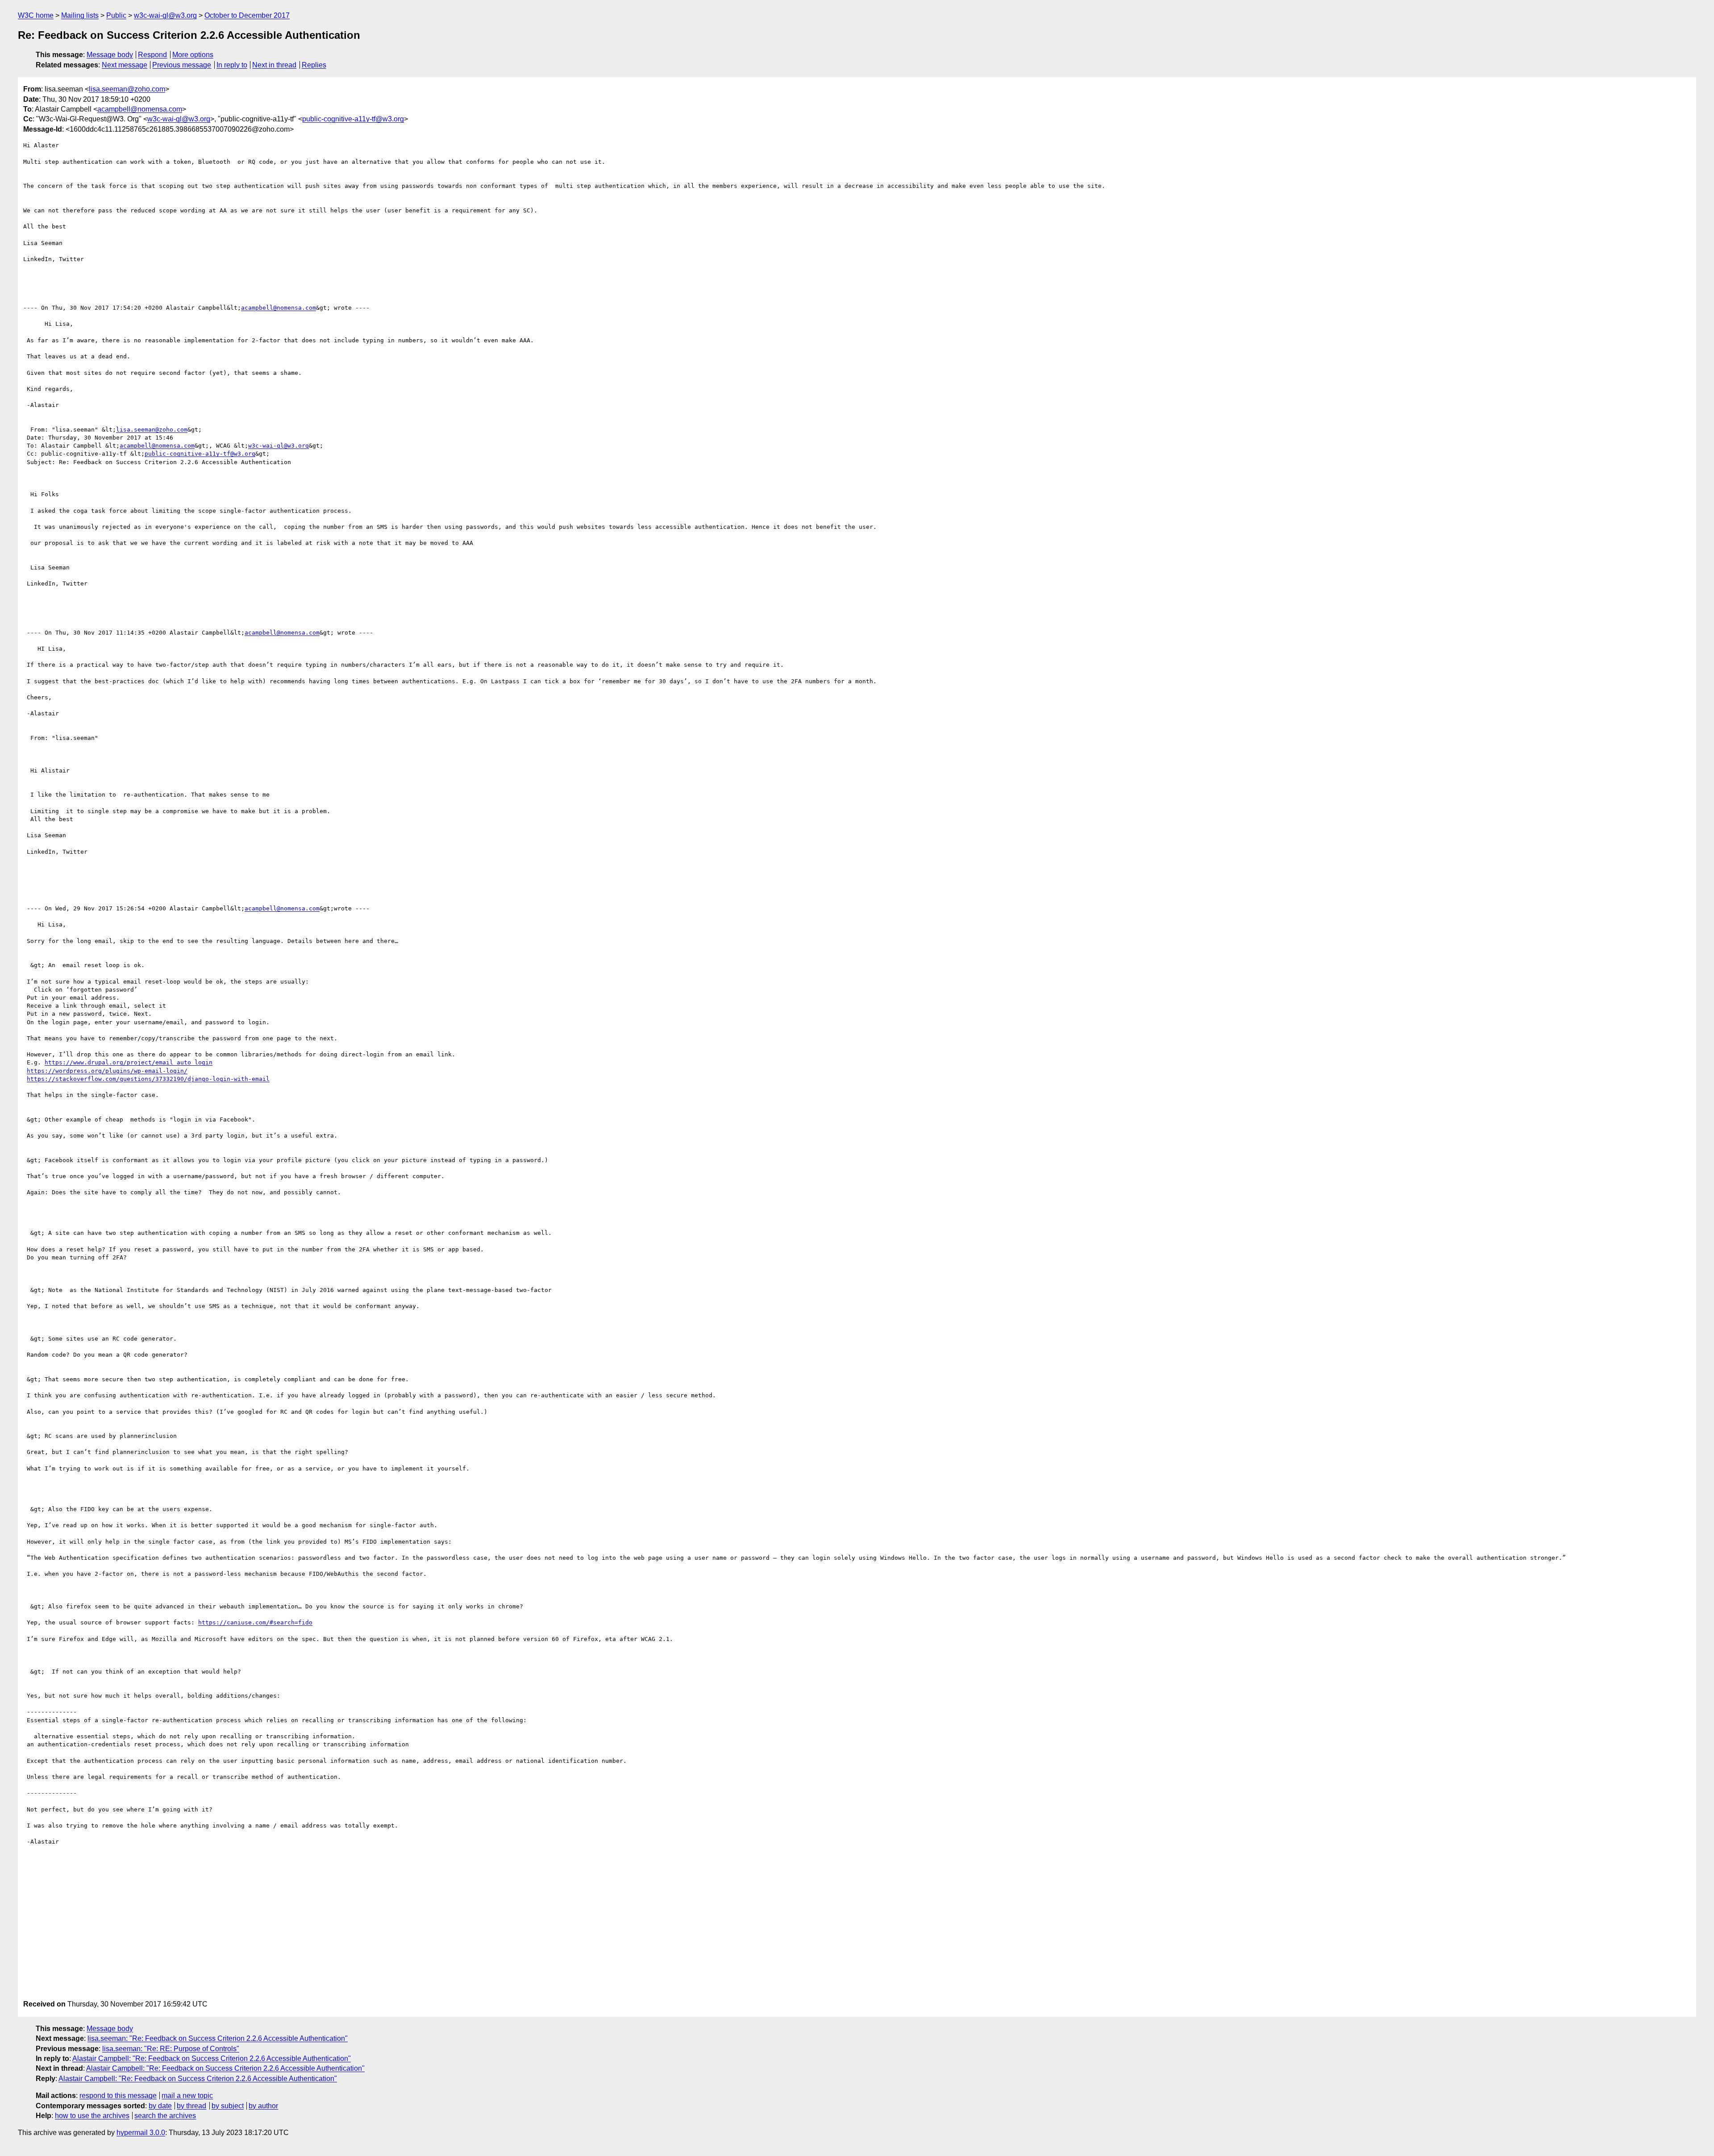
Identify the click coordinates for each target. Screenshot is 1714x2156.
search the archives (165, 2116)
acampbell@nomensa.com (140, 109)
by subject (228, 2106)
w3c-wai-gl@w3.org (165, 15)
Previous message (182, 65)
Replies (314, 65)
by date (160, 2106)
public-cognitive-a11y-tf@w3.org (353, 119)
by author (263, 2106)
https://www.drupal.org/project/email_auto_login (129, 1062)
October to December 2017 (247, 15)
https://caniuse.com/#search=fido (255, 1622)
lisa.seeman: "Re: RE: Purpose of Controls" (171, 2049)
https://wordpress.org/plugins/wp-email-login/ (107, 1071)
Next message (125, 65)
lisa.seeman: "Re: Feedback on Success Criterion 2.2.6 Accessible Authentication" (218, 2038)
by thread (191, 2106)
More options (193, 55)
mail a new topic (187, 2096)
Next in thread (274, 65)
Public (116, 15)
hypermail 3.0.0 (141, 2133)
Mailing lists (80, 15)
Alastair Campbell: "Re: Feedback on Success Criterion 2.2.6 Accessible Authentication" (212, 2058)
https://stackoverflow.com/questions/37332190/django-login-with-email (148, 1079)
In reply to (232, 65)
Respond (152, 55)
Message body (110, 55)
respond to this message (118, 2096)
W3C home (36, 15)
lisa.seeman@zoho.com (127, 89)
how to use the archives (92, 2116)
